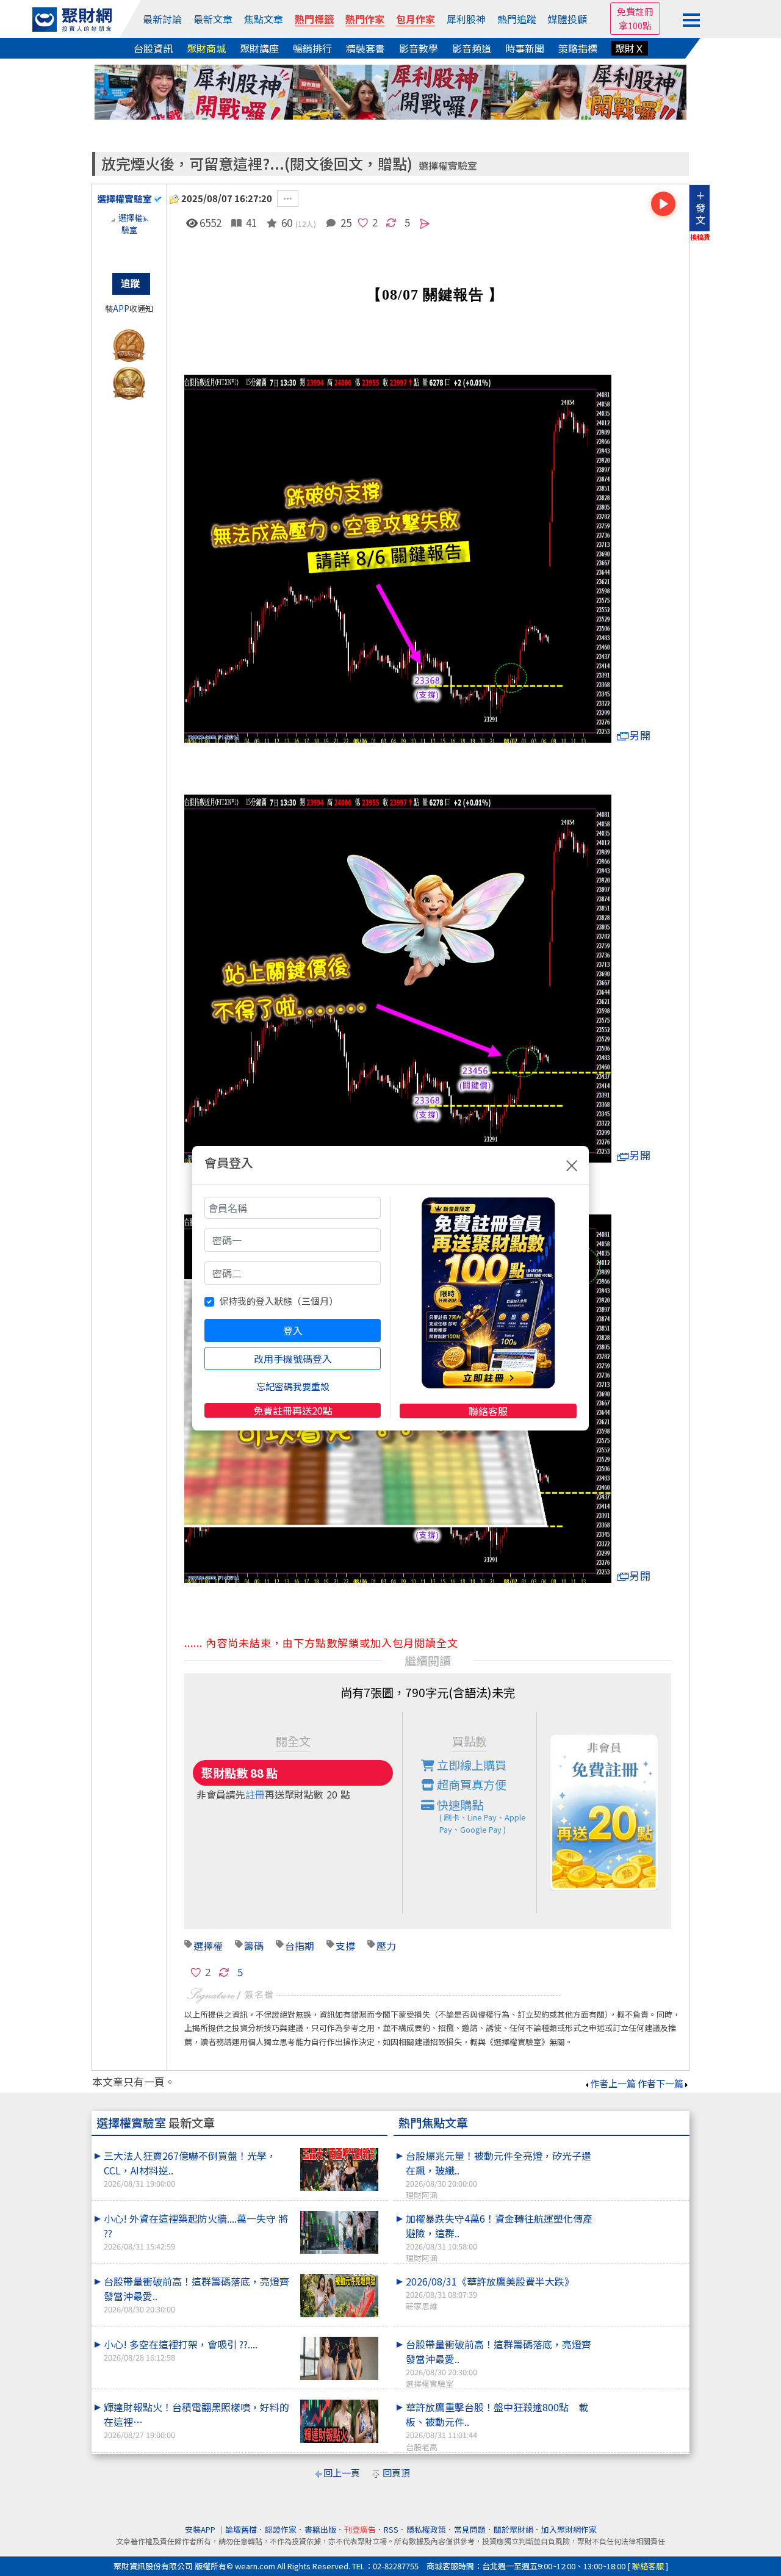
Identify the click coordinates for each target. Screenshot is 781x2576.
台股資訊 (153, 48)
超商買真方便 (470, 1784)
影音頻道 (472, 48)
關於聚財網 (513, 2529)
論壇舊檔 (241, 2529)
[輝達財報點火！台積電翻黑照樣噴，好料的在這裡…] (339, 2421)
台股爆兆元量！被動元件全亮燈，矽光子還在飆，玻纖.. (498, 2174)
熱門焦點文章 (433, 2123)
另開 (640, 735)
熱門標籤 (314, 19)
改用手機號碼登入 (293, 1358)
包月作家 (416, 19)
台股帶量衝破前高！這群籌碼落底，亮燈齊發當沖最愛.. (196, 2294)
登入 (293, 1330)
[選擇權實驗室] (129, 236)
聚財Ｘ (630, 48)
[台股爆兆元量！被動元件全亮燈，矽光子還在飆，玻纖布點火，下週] (641, 2148)
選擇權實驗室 (448, 166)
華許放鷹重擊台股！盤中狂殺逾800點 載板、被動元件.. (497, 2426)
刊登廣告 (360, 2529)
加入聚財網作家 (569, 2529)
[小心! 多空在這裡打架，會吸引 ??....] (339, 2358)
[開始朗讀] (663, 204)
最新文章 (213, 19)
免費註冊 (635, 11)
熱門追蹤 (517, 19)
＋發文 (700, 207)
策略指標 (578, 48)
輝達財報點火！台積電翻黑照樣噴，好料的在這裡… (196, 2420)
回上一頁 (342, 2473)
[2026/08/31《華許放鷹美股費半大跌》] (641, 2274)
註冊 (255, 1794)
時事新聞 (525, 48)
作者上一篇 (613, 2083)
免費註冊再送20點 (293, 1410)
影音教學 (419, 48)
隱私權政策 (426, 2529)
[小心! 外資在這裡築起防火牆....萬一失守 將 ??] (339, 2233)
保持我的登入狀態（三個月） (279, 1301)
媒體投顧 (567, 19)
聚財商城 (206, 48)
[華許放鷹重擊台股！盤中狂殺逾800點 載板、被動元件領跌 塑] (641, 2400)
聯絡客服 (488, 1411)
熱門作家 (365, 19)
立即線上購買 (470, 1765)
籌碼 (254, 1946)
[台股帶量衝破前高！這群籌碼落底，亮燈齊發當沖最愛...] (339, 2296)
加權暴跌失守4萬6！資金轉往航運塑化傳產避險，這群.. (499, 2237)
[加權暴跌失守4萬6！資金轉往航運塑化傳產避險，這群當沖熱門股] (641, 2211)
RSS (391, 2529)
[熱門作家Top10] (129, 381)
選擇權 (208, 1946)
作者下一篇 (660, 2083)
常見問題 (470, 2529)
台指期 (300, 1946)
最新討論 (162, 19)
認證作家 (281, 2529)
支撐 (345, 1946)
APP (121, 308)
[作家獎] (129, 343)
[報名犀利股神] (390, 91)
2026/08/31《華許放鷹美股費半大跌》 (490, 2293)
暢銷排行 (312, 48)
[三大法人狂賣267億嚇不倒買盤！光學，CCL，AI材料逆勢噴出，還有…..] (339, 2170)
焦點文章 (264, 19)
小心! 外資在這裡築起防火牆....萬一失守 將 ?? (196, 2231)
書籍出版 (320, 2529)
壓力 (386, 1946)
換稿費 (700, 237)
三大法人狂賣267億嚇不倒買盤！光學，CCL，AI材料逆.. (190, 2169)
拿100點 (635, 25)
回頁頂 (396, 2473)
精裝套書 (365, 48)
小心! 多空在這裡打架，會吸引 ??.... (181, 2350)
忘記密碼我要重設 (293, 1386)
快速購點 (480, 1816)
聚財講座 (259, 48)
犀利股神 (466, 19)
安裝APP (201, 2529)
